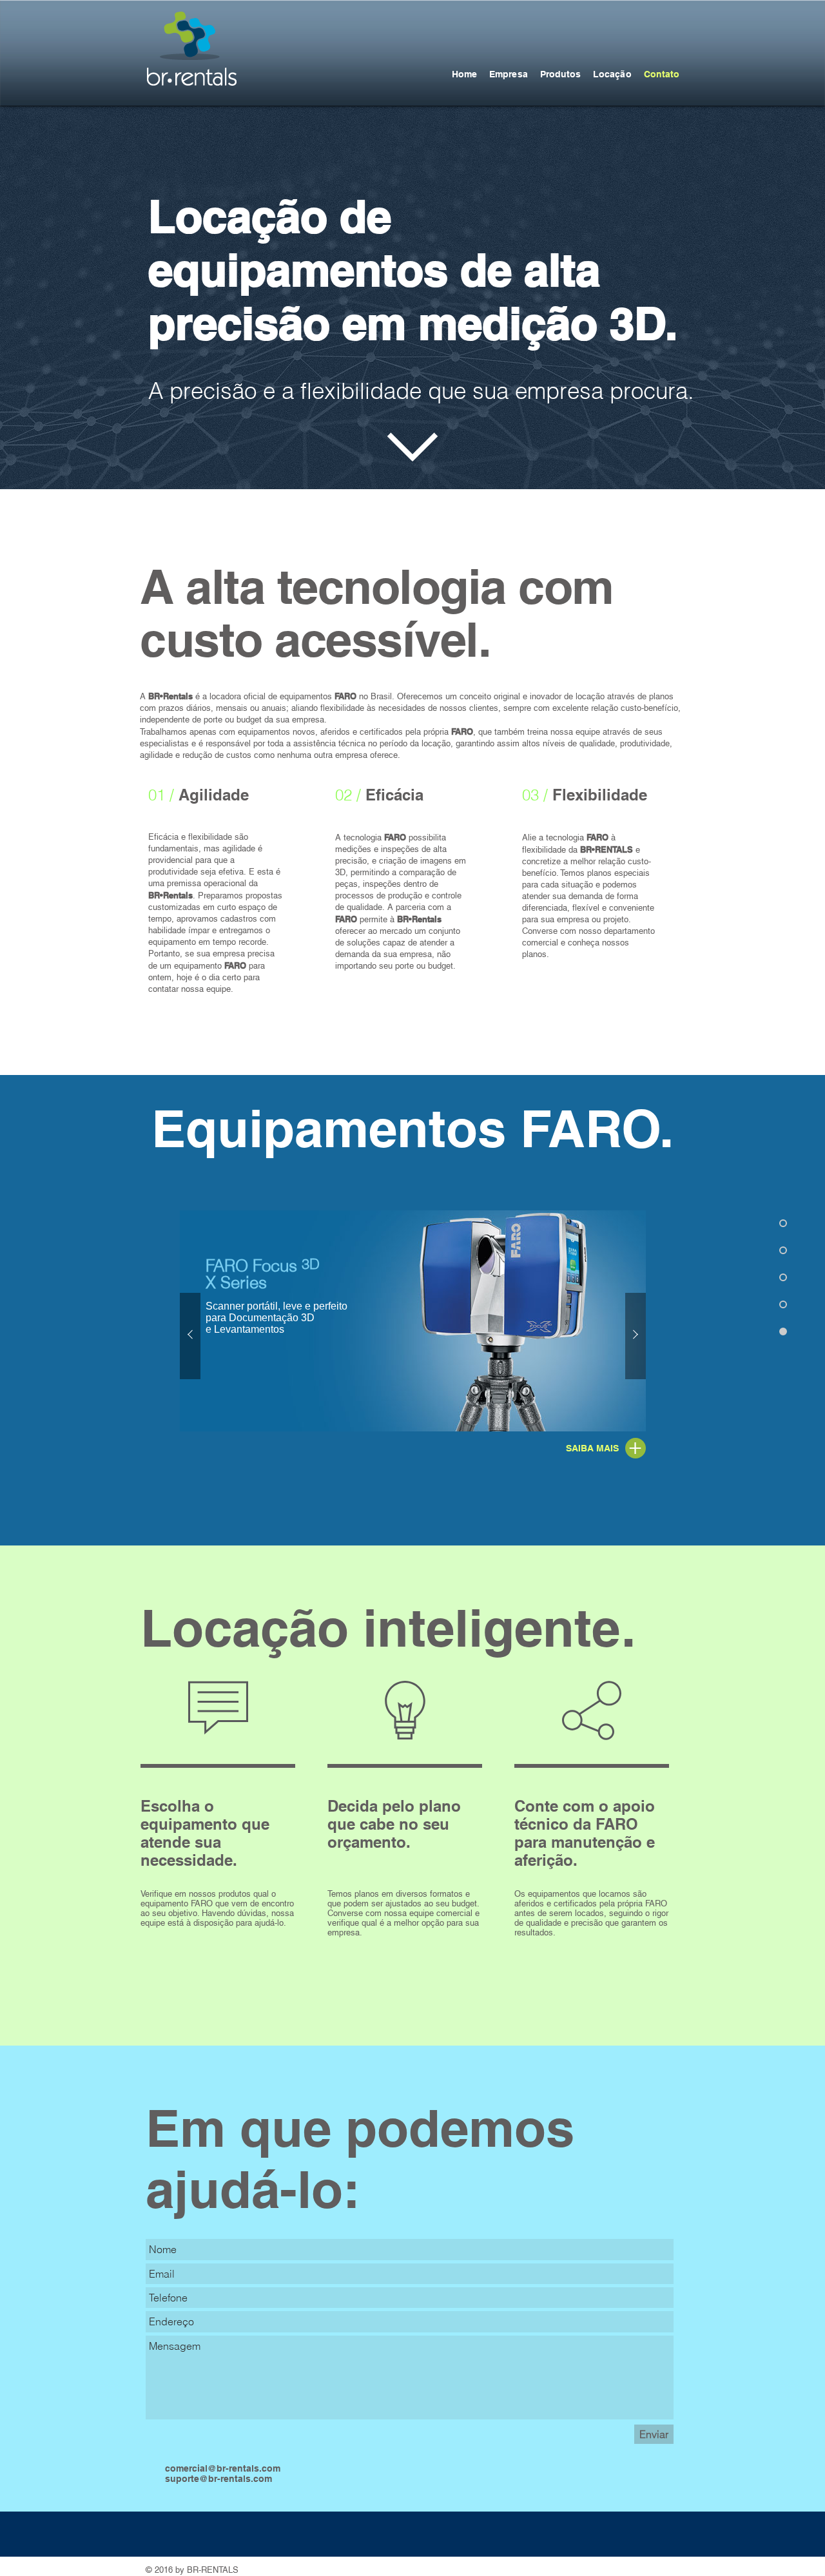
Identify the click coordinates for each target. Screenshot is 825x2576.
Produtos (560, 74)
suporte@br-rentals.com (218, 2479)
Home (464, 74)
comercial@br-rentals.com (223, 2468)
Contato (662, 74)
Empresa (508, 74)
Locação (612, 74)
